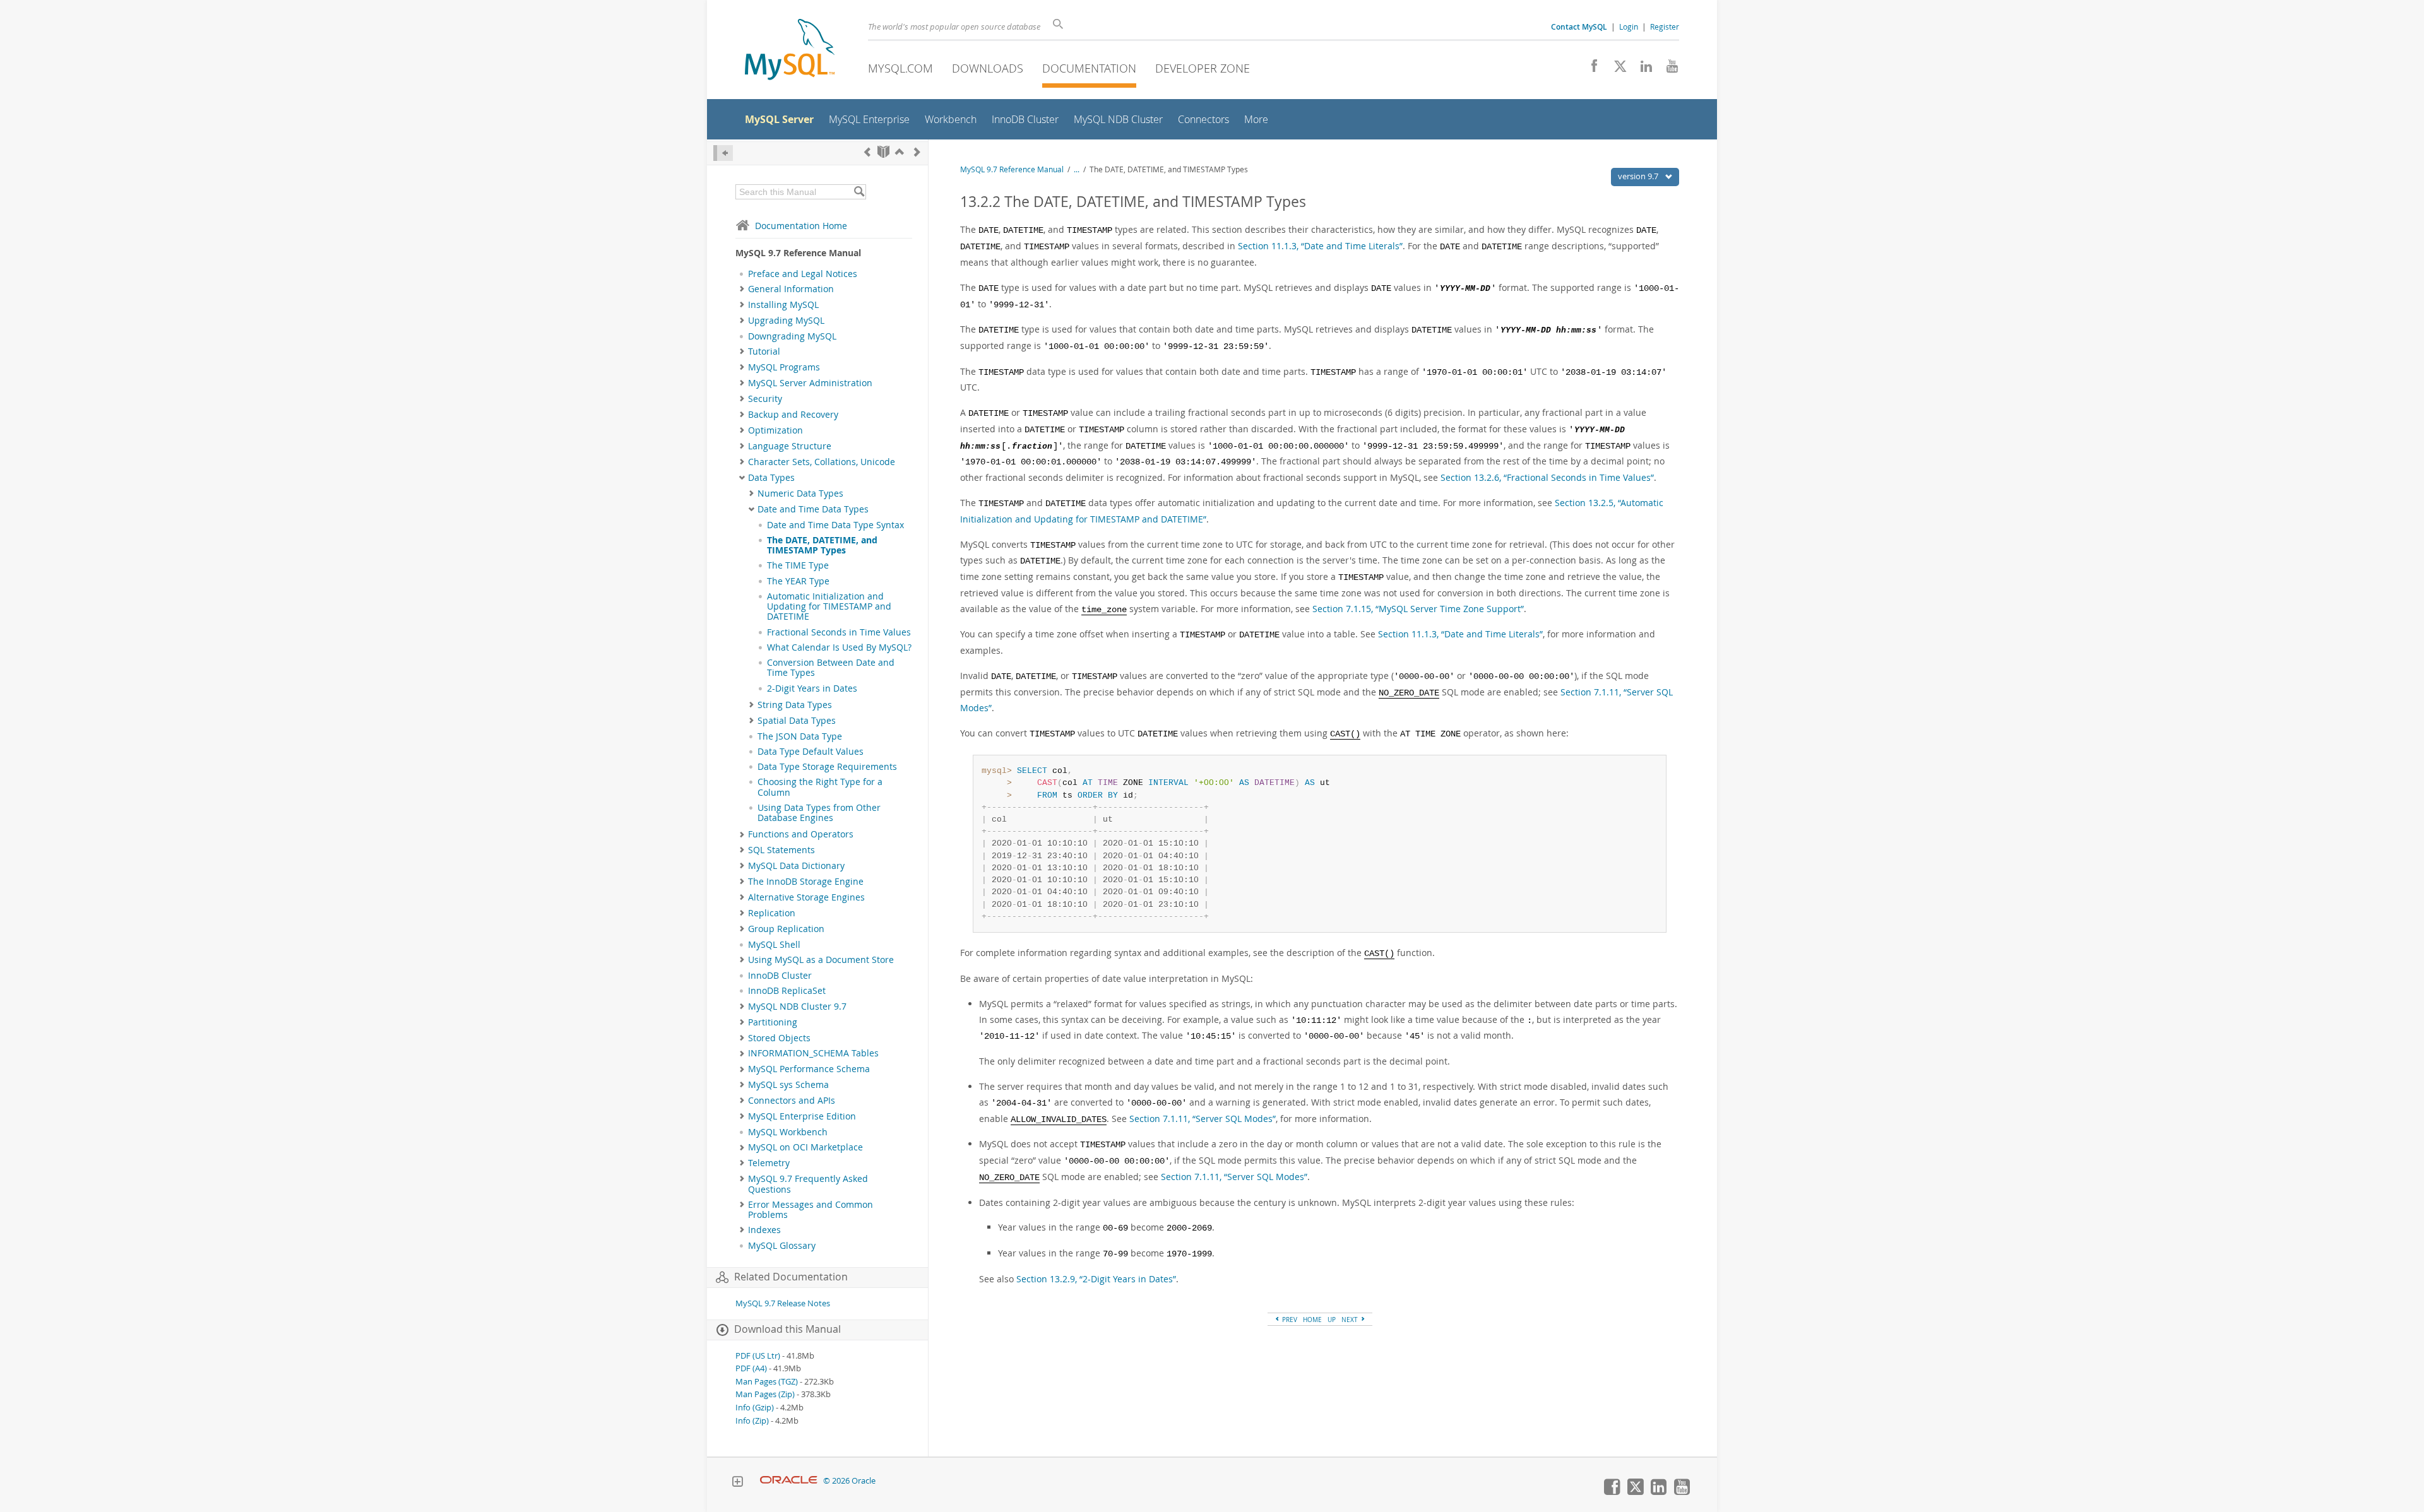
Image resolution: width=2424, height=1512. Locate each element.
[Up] (900, 152)
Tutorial (764, 351)
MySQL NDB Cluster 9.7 (797, 1007)
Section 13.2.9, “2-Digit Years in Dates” (1096, 1279)
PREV (1289, 1320)
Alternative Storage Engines (806, 897)
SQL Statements (781, 850)
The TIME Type (798, 565)
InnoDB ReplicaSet (787, 991)
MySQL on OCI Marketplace (805, 1147)
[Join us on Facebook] (1590, 69)
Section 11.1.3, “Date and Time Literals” (1320, 246)
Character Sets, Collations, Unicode (822, 462)
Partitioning (773, 1022)
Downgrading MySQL (792, 336)
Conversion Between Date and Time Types (831, 668)
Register (1665, 27)
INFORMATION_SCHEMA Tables (813, 1053)
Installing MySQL (783, 305)
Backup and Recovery (793, 415)
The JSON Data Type (800, 736)
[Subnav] (742, 289)
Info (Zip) (752, 1421)
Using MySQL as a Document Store (821, 960)
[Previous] (867, 152)
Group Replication (786, 929)
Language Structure (790, 446)
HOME (1312, 1320)
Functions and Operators (801, 834)
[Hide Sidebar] (723, 153)
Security (765, 399)
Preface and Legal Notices (803, 274)
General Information (791, 289)
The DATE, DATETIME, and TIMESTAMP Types (822, 545)
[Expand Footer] (737, 1483)
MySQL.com (900, 68)
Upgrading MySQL (786, 321)
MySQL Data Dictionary (796, 866)
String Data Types (795, 705)
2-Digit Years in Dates (812, 688)
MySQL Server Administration (810, 383)
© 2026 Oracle (849, 1481)
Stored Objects (779, 1038)
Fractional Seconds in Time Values (839, 632)
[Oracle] (789, 1481)
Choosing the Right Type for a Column (820, 787)
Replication (772, 913)
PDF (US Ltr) (758, 1356)
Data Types (771, 478)
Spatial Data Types (797, 721)
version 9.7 (1639, 176)
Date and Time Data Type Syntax (835, 525)
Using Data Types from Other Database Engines (819, 813)
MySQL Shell (774, 945)
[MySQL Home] (790, 51)
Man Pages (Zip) (765, 1394)
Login (1629, 27)
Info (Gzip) (755, 1408)
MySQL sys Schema (788, 1085)
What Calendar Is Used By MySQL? (839, 647)
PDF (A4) (751, 1368)
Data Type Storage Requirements (827, 767)
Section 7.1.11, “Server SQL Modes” (1203, 1119)
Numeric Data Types (800, 493)
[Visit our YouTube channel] (1667, 69)
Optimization (775, 430)
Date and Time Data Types (813, 509)
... (1077, 169)
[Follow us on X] (1616, 69)
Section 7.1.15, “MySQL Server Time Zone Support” (1418, 609)
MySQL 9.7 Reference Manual (1012, 169)
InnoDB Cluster (780, 976)
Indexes (764, 1230)
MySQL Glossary (782, 1246)
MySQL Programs (784, 367)
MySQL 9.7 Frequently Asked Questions (808, 1184)
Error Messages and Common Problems (811, 1210)
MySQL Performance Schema (809, 1069)
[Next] (917, 152)
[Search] (859, 192)
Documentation (1089, 68)
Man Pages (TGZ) (767, 1382)
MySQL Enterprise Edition (802, 1116)
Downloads (988, 68)
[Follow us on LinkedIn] (1642, 69)
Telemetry (769, 1163)
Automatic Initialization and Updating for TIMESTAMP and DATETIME (829, 607)
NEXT (1351, 1320)
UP (1332, 1320)
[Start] (883, 152)
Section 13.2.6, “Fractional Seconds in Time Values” (1547, 477)
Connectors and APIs (792, 1101)
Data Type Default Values (811, 752)
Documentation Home (801, 226)
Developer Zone (1203, 68)
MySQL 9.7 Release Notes (783, 1303)
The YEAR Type (798, 581)
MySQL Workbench (788, 1132)
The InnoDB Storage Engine (806, 882)
